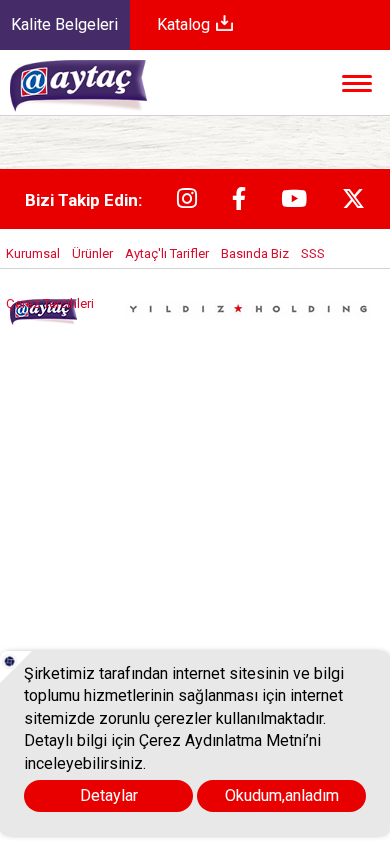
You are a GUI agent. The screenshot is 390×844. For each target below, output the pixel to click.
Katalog (185, 24)
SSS (313, 253)
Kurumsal (33, 253)
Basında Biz (255, 253)
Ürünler (92, 253)
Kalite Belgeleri (64, 24)
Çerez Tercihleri (50, 303)
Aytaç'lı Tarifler (167, 253)
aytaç (101, 95)
